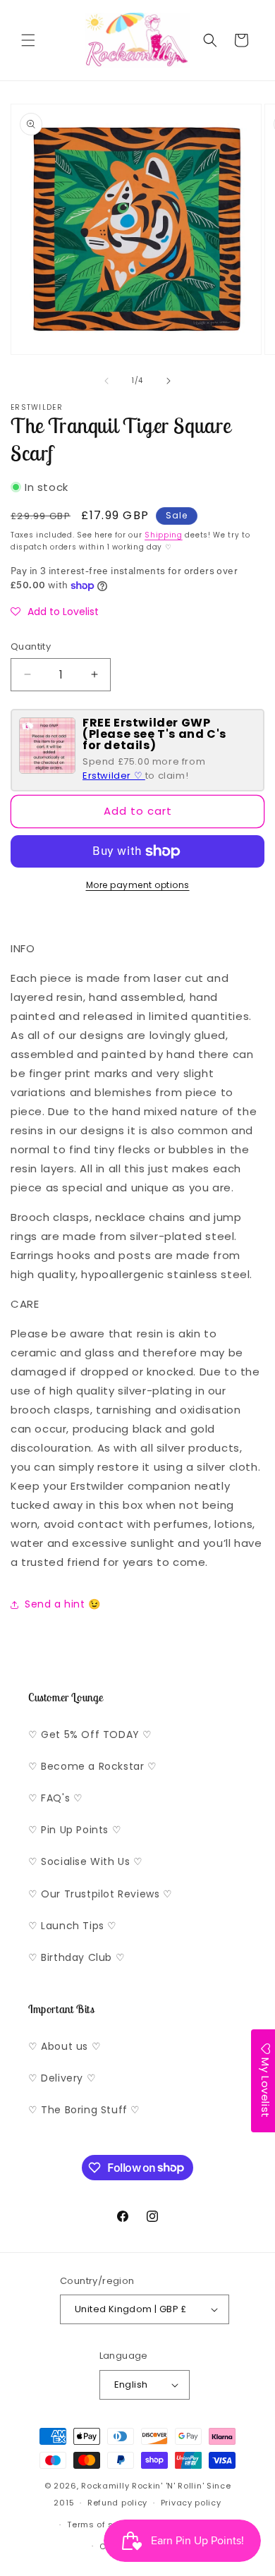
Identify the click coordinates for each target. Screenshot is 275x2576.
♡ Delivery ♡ (62, 2078)
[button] (28, 40)
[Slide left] (106, 381)
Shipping (164, 535)
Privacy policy (191, 2503)
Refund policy (117, 2503)
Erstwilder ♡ (114, 776)
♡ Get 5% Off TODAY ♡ (90, 1734)
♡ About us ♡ (65, 2046)
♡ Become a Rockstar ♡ (93, 1766)
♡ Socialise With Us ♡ (86, 1861)
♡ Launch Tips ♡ (73, 1926)
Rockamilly (105, 2486)
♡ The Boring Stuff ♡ (84, 2110)
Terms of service (104, 2525)
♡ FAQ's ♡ (55, 1798)
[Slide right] (169, 381)
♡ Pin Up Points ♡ (75, 1830)
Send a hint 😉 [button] (63, 1604)
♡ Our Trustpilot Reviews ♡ (100, 1894)
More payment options (138, 885)
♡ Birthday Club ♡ (77, 1957)
